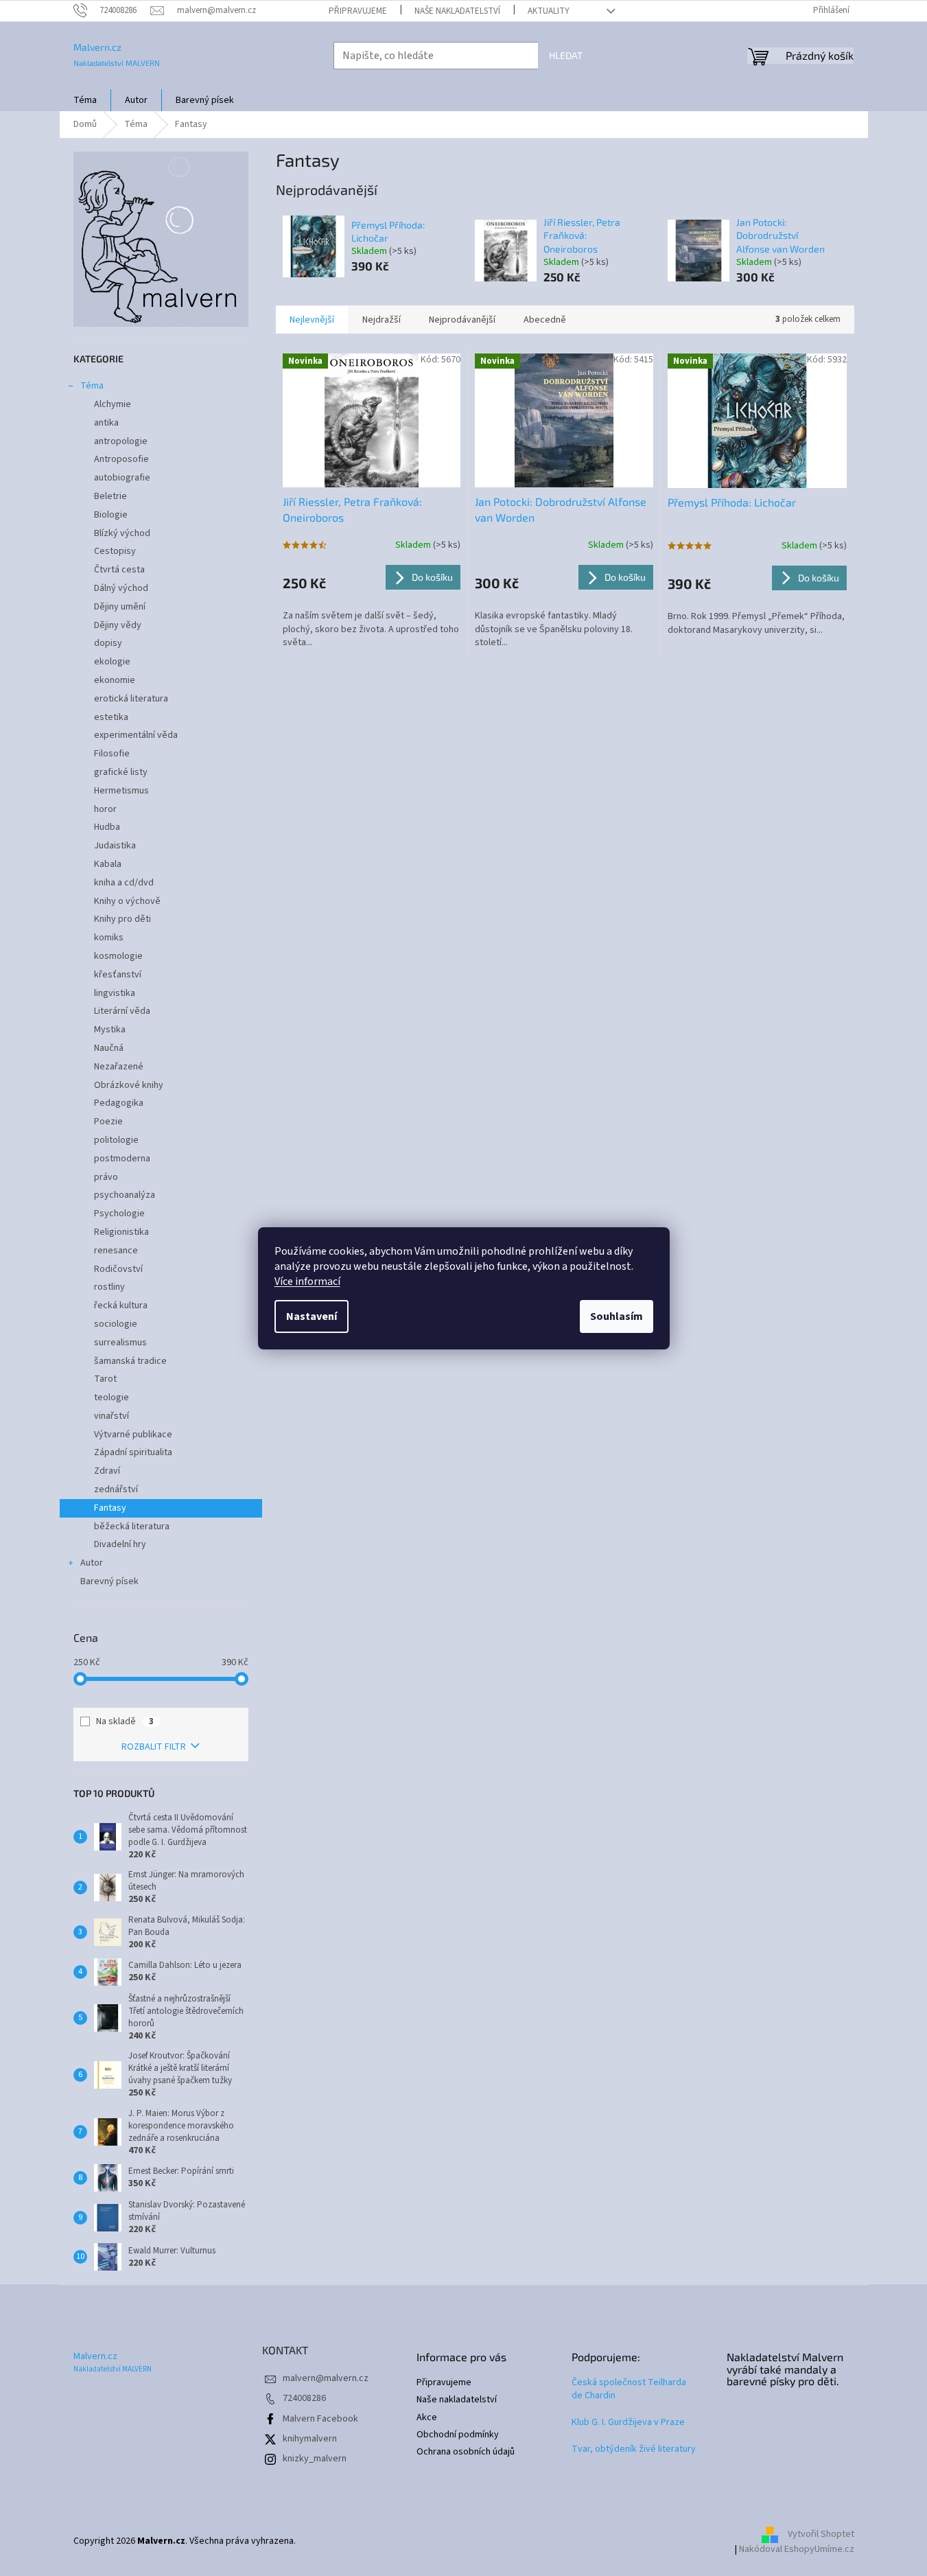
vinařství (112, 1416)
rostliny (109, 1287)
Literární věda (122, 1011)
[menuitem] (85, 100)
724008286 (304, 2398)
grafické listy (121, 772)
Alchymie (113, 404)
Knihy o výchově (127, 901)
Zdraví (107, 1471)
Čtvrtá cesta (119, 570)
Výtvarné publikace (133, 1435)
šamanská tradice (130, 1361)
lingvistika (115, 993)
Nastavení (312, 1316)
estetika (111, 717)
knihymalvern (310, 2439)
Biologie (111, 515)
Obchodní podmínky (458, 2435)
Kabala (108, 864)
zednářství (116, 1489)
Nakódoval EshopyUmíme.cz (797, 2549)
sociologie (116, 1324)
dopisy (108, 643)
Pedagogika (119, 1103)
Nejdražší (382, 320)
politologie (116, 1140)
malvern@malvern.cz (326, 2378)
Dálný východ (121, 588)
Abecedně (545, 320)
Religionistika (121, 1232)
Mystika (110, 1030)
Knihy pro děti (122, 919)
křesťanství (118, 975)
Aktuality (549, 11)
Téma (92, 386)
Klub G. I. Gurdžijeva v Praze (628, 2423)
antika (106, 423)
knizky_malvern (315, 2459)
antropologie (121, 441)
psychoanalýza (125, 1195)
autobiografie (122, 478)
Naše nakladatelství (457, 11)
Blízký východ (122, 533)
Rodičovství (118, 1269)
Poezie (108, 1122)
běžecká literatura (132, 1527)
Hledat (566, 55)
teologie (112, 1397)
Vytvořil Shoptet (821, 2535)
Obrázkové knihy (129, 1085)
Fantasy (110, 1508)
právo (106, 1177)
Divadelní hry (120, 1544)
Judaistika (115, 846)
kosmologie (118, 956)
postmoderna (122, 1159)
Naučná (109, 1048)
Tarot (105, 1379)
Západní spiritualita (133, 1452)
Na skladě (125, 1721)
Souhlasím (617, 1316)
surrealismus (120, 1343)
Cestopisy (115, 551)
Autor (92, 1563)
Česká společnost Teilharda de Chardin (629, 2389)
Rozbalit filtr (154, 1747)
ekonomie (115, 680)
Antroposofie (121, 459)
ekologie (112, 662)
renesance (116, 1251)
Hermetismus (121, 791)
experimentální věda (136, 735)
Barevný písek (109, 1581)
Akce (427, 2418)
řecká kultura (121, 1306)
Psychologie (119, 1214)
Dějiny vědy (118, 625)
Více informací (307, 1281)
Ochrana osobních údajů (466, 2452)
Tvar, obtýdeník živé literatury (634, 2449)
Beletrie (110, 496)
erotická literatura (131, 699)
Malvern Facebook (320, 2419)
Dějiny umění (120, 607)
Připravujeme (358, 11)
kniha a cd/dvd (124, 883)
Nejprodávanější (462, 320)
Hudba (107, 827)
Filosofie (112, 754)
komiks (109, 938)
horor (105, 809)
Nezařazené (119, 1067)
